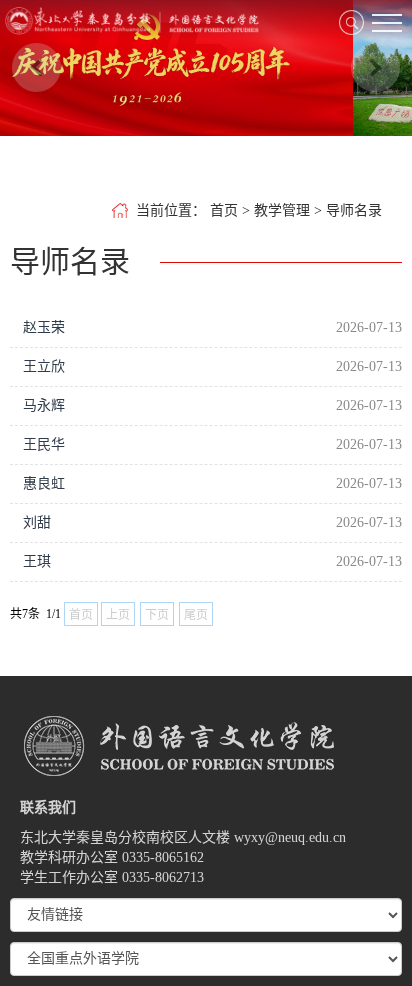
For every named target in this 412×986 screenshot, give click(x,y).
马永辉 (44, 405)
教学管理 (282, 210)
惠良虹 (44, 483)
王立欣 (44, 366)
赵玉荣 (44, 327)
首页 (224, 210)
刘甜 (37, 522)
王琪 (37, 561)
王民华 (44, 444)
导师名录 (354, 210)
